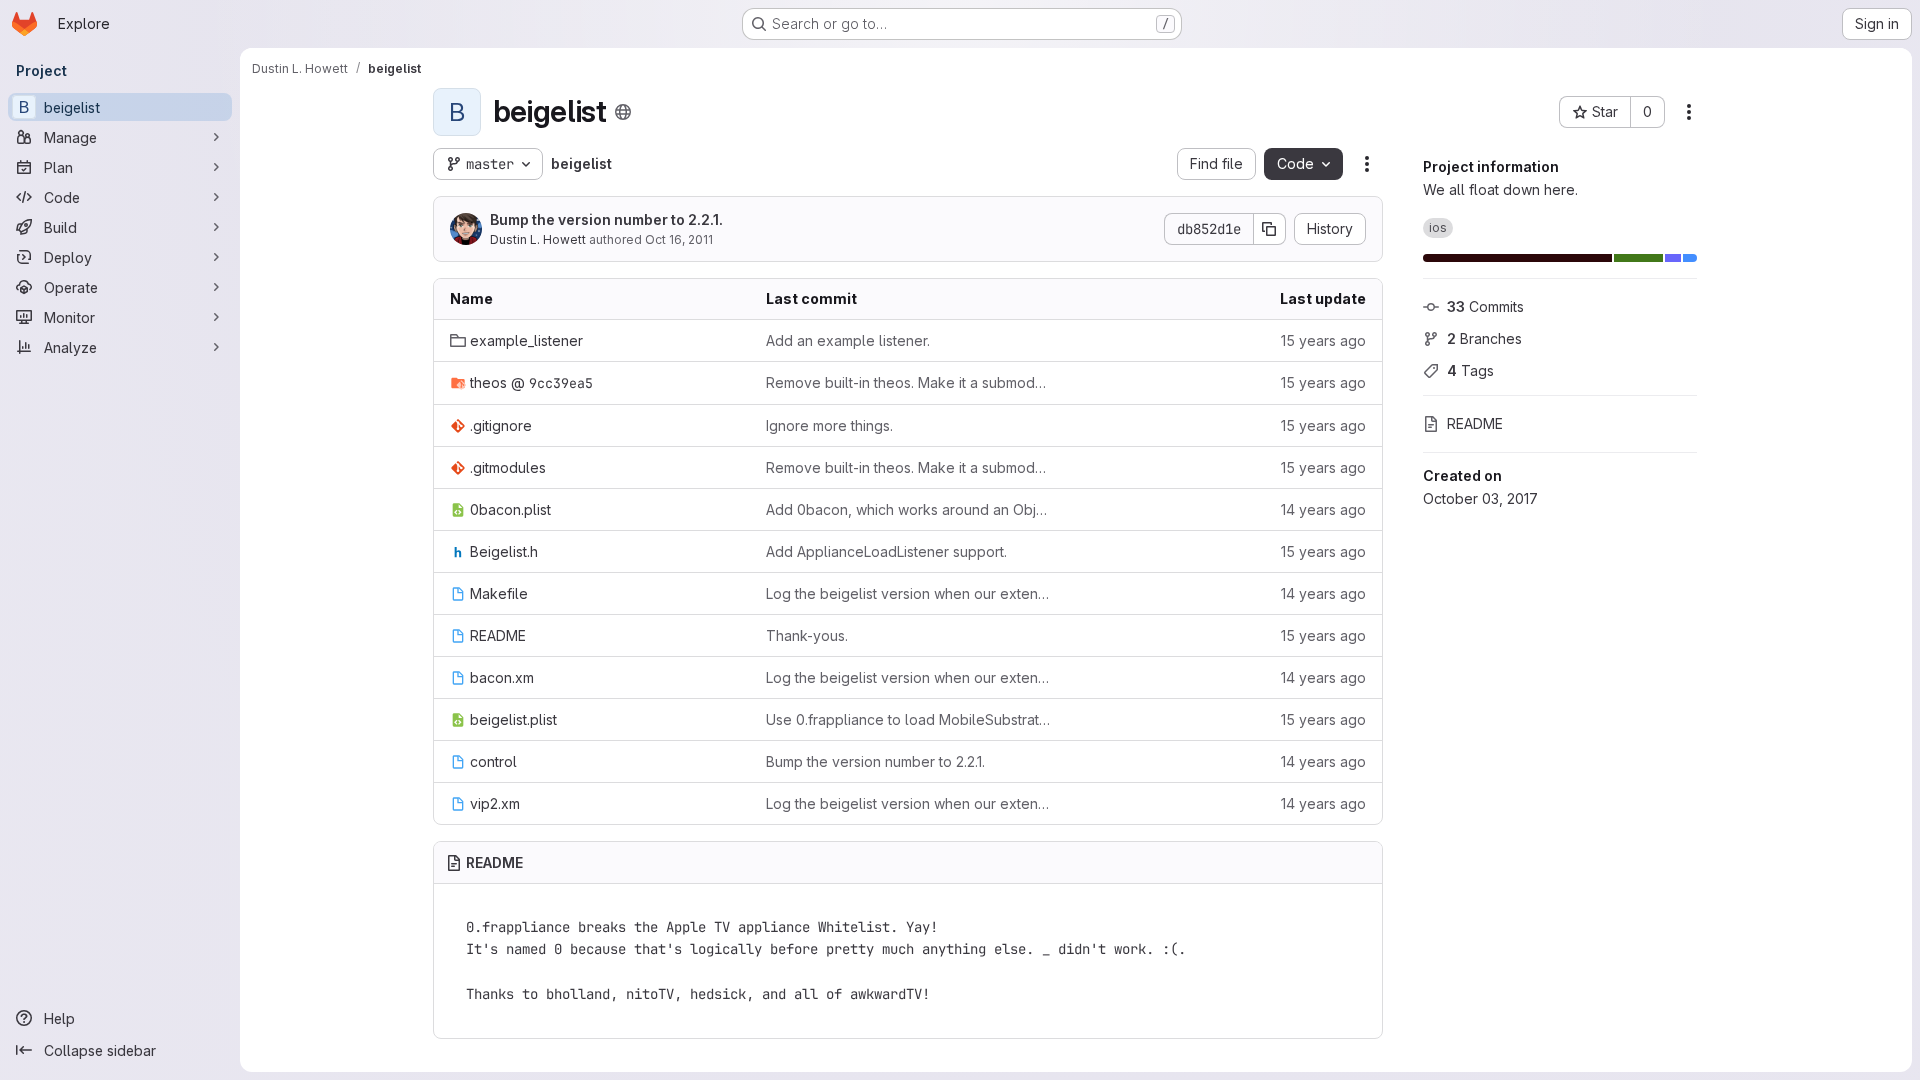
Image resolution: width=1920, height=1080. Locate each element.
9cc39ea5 (561, 383)
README (1475, 423)
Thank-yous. (807, 635)
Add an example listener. (848, 340)
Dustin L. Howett (538, 239)
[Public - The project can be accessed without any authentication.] (623, 112)
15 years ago (1323, 340)
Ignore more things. (829, 425)
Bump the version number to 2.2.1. (606, 219)
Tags (1470, 370)
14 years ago (1323, 509)
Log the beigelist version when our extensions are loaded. (908, 593)
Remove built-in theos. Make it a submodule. (908, 382)
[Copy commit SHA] (1270, 229)
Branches (1484, 338)
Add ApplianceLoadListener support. (886, 551)
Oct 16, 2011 (679, 239)
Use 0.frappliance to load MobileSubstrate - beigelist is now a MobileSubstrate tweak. (908, 719)
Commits (1485, 306)
